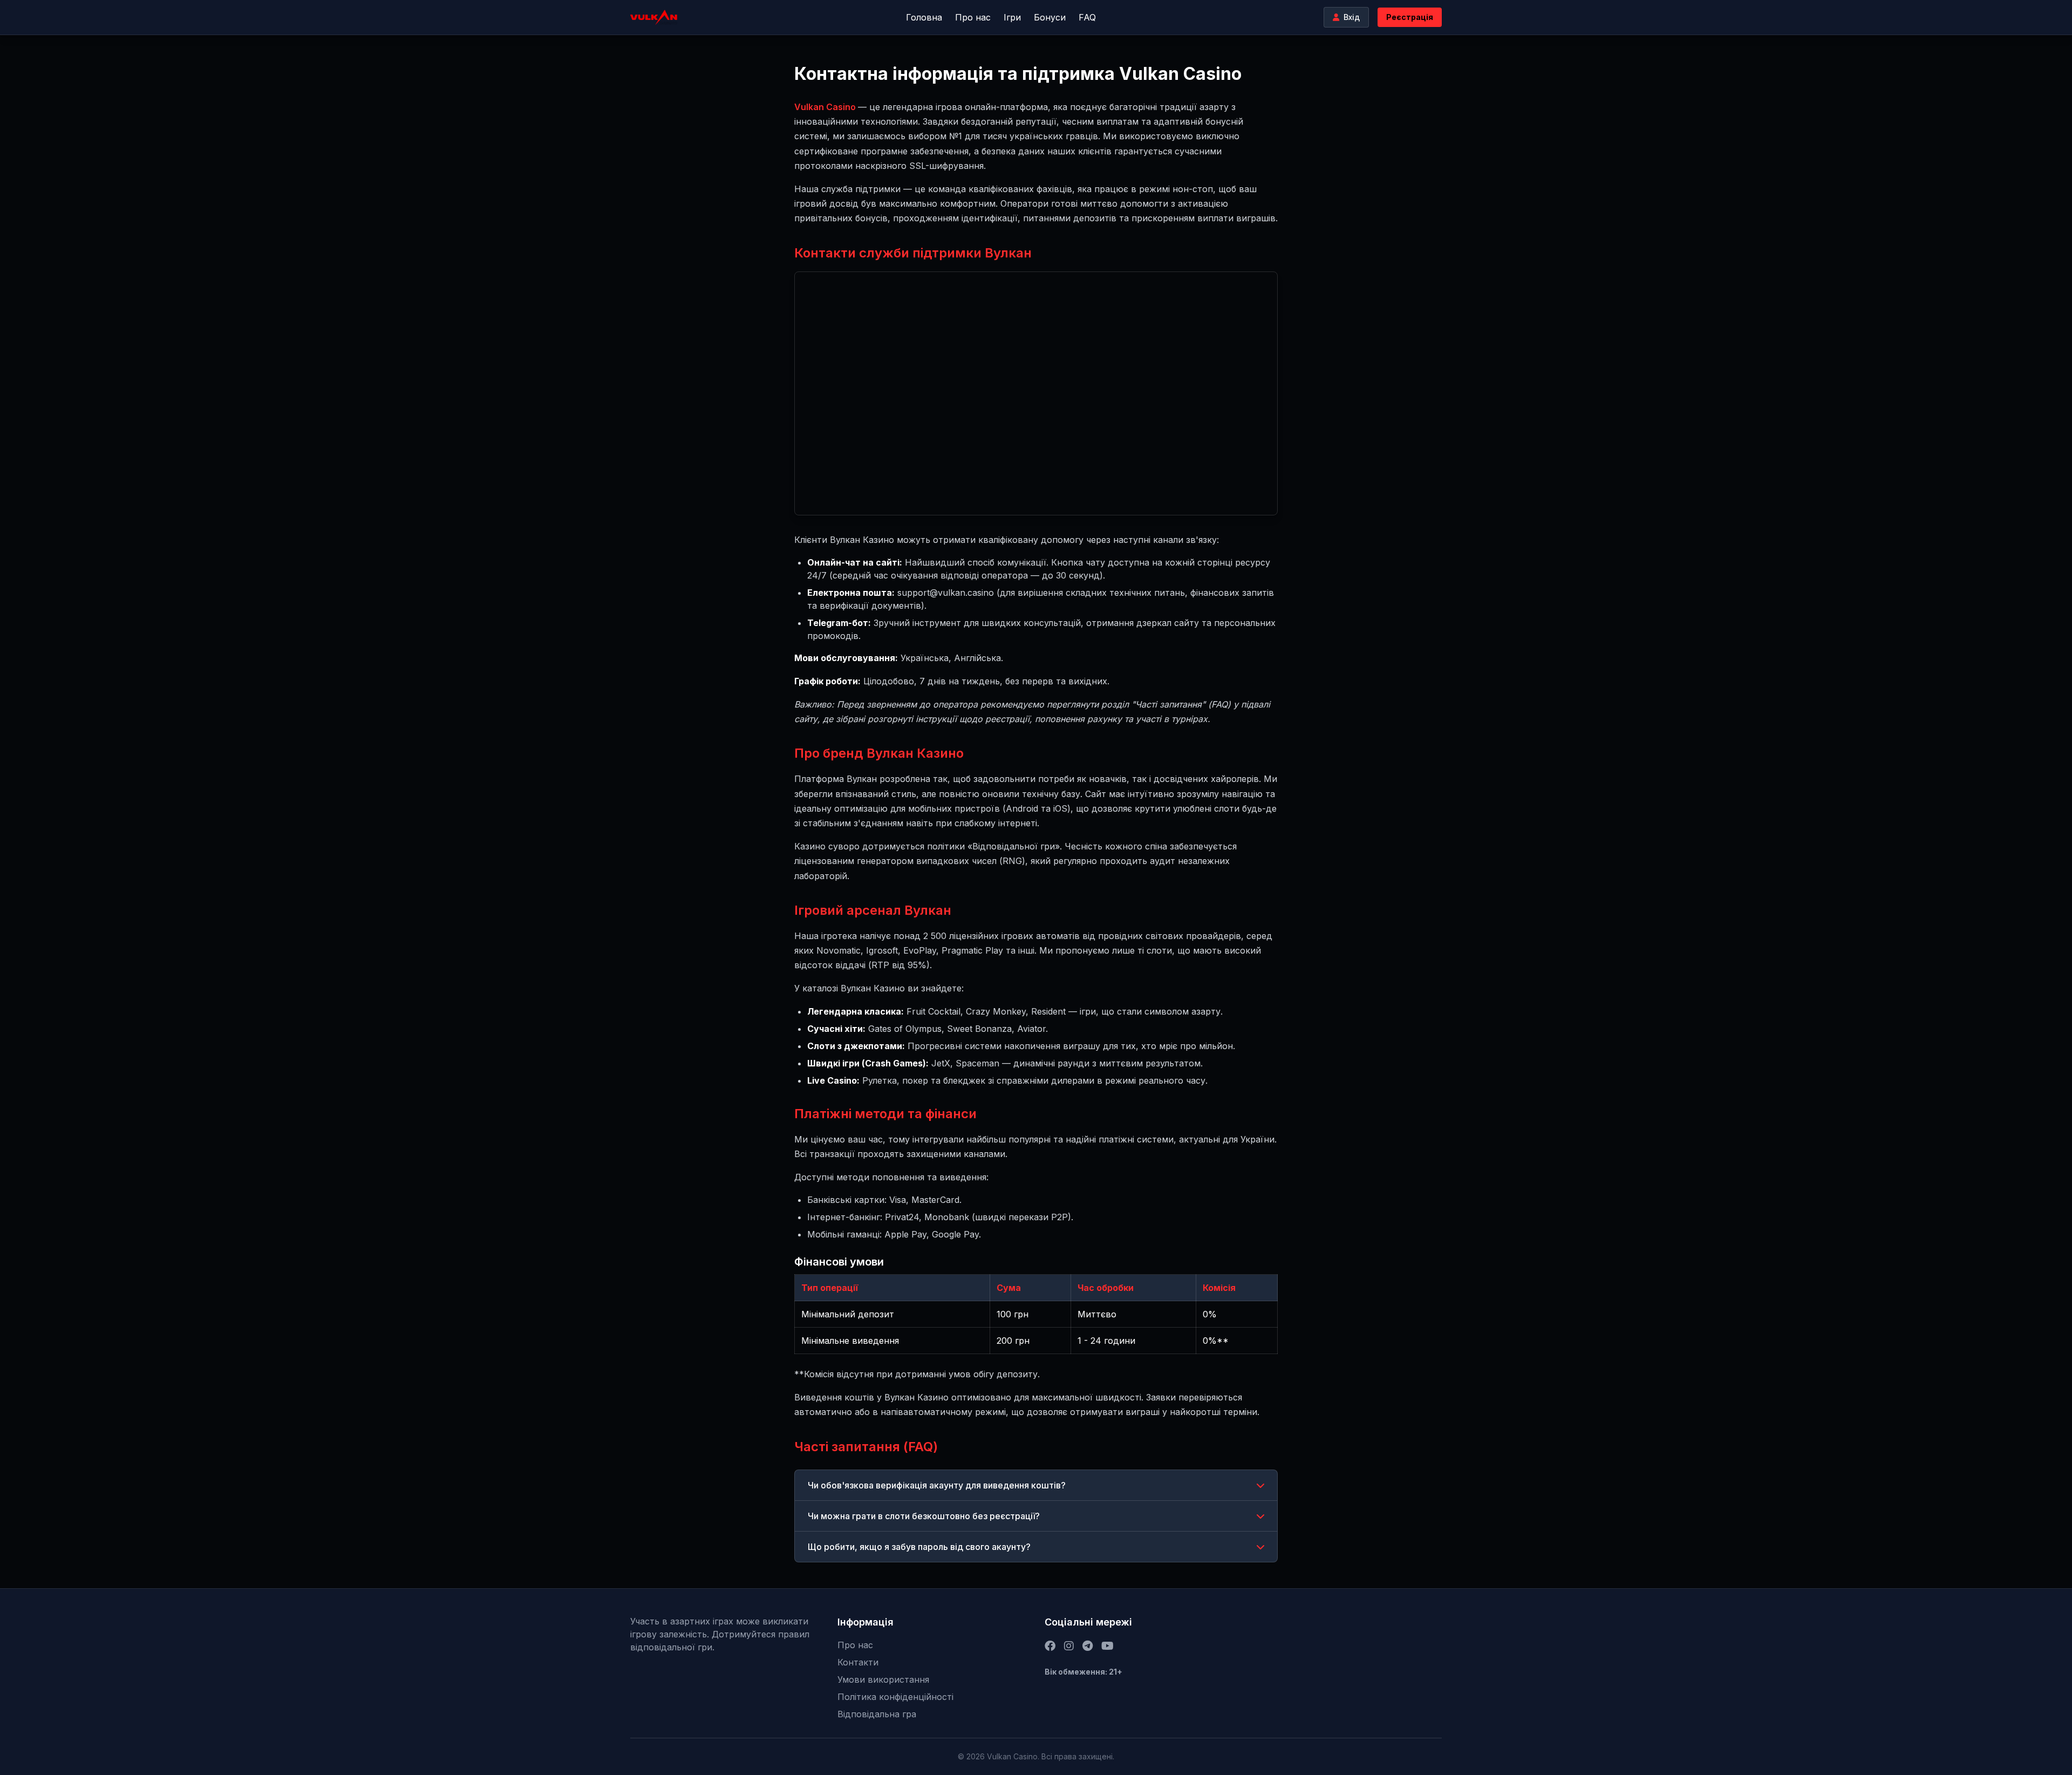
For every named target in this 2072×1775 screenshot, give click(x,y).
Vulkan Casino (826, 107)
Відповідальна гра (877, 1714)
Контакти (858, 1662)
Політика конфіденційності (895, 1697)
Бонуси (1050, 17)
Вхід (1352, 17)
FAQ (1087, 17)
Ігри (1012, 17)
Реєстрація (1410, 17)
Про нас (973, 17)
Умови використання (883, 1679)
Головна (924, 17)
